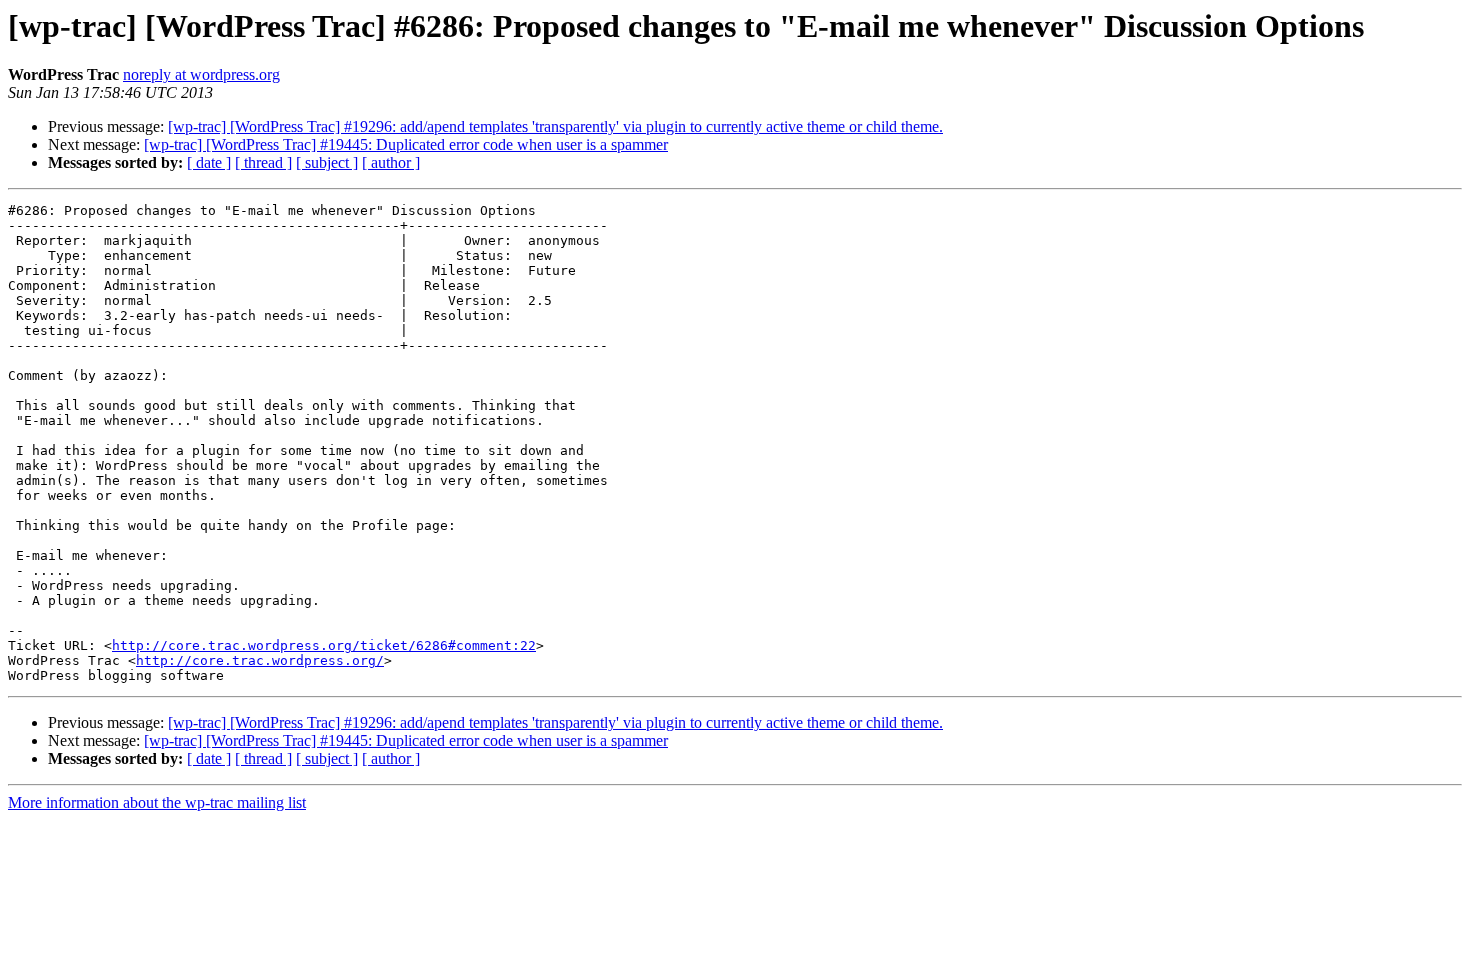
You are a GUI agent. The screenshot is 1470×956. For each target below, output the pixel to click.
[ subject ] (327, 162)
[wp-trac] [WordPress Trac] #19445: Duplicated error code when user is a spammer (406, 144)
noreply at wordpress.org (201, 74)
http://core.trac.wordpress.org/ (260, 660)
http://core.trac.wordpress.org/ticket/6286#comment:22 (324, 645)
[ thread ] (263, 162)
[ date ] (209, 162)
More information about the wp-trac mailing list (157, 802)
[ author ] (391, 162)
